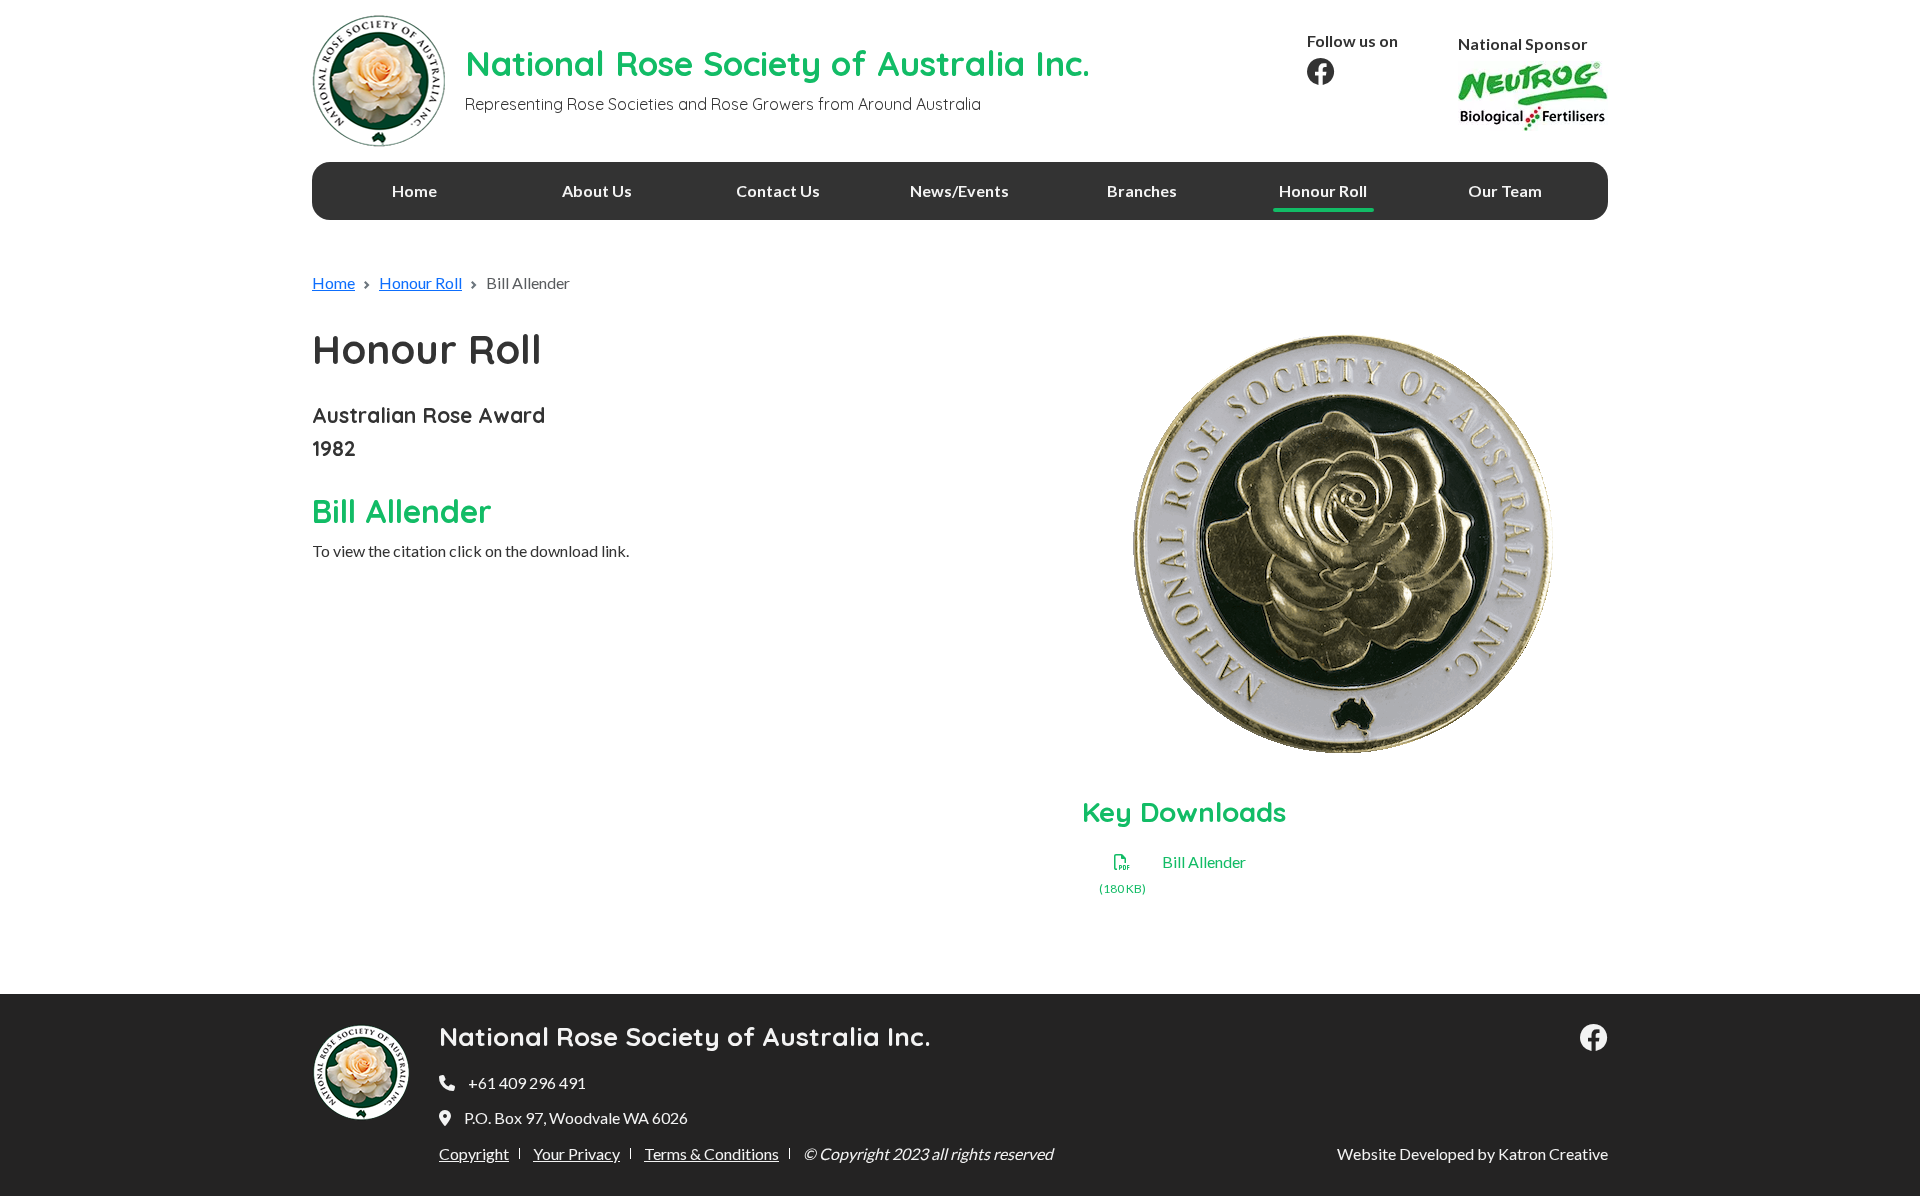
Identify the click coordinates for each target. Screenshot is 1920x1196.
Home (414, 190)
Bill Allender (1204, 861)
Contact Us (778, 190)
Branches (1142, 190)
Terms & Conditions (711, 1153)
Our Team (1505, 190)
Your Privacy (576, 1153)
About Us (597, 190)
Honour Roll (1323, 190)
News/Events (959, 190)
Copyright (474, 1153)
